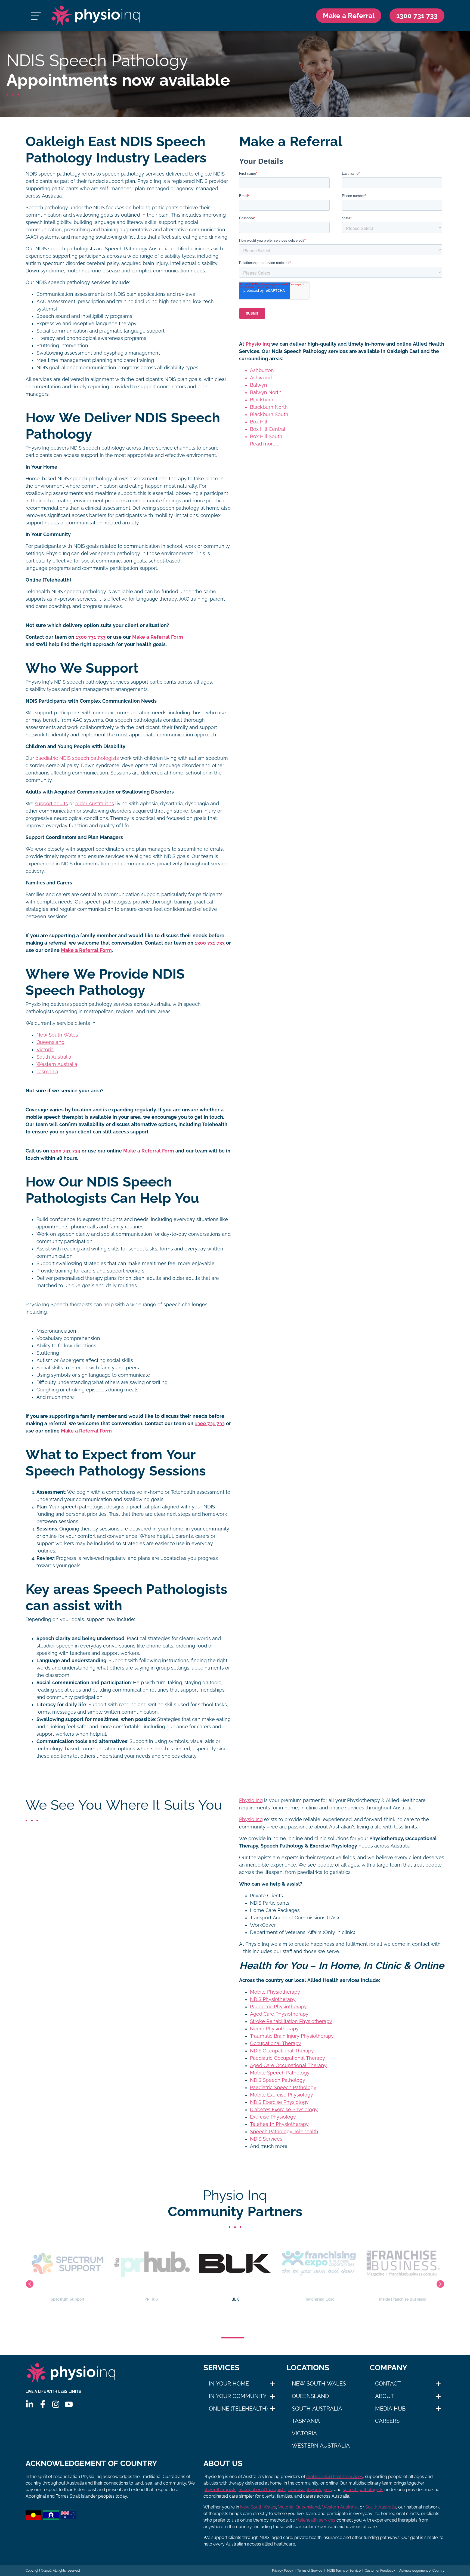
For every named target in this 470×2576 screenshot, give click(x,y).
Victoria (45, 1050)
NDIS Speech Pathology (278, 2080)
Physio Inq (258, 344)
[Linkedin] (30, 2404)
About (384, 2396)
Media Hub (390, 2409)
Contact (388, 2384)
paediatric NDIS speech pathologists (77, 758)
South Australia (54, 1057)
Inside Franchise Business (319, 2299)
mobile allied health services (335, 2477)
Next (440, 2284)
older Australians (95, 804)
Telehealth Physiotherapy (279, 2124)
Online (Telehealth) (238, 2409)
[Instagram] (56, 2404)
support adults (51, 804)
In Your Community (238, 2396)
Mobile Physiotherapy (275, 1992)
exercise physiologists (310, 2490)
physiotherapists (220, 2490)
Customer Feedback (380, 2571)
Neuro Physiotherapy (274, 2029)
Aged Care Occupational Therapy (288, 2065)
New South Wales (57, 1035)
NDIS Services (266, 2139)
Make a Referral (349, 16)
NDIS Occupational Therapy (282, 2051)
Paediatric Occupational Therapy (287, 2058)
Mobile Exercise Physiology (282, 2095)
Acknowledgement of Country (422, 2571)
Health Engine (403, 2299)
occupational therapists (262, 2490)
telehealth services (317, 2520)
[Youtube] (69, 2404)
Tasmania (47, 1072)
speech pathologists (363, 2490)
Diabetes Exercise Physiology (284, 2110)
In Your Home (229, 2384)
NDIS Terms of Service (344, 2571)
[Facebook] (43, 2404)
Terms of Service (310, 2571)
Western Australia (57, 1064)
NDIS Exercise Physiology (279, 2102)
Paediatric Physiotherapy (278, 2007)
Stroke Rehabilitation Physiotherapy (291, 2021)
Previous (30, 2284)
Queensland (50, 1042)
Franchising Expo (235, 2299)
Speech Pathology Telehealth (284, 2132)
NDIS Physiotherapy (273, 1999)
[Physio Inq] (95, 16)
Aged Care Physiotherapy (279, 2014)
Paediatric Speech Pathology (283, 2088)
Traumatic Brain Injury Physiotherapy (292, 2036)
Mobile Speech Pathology (280, 2073)
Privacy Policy (283, 2571)
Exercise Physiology (273, 2117)
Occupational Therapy (276, 2043)
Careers (387, 2421)
